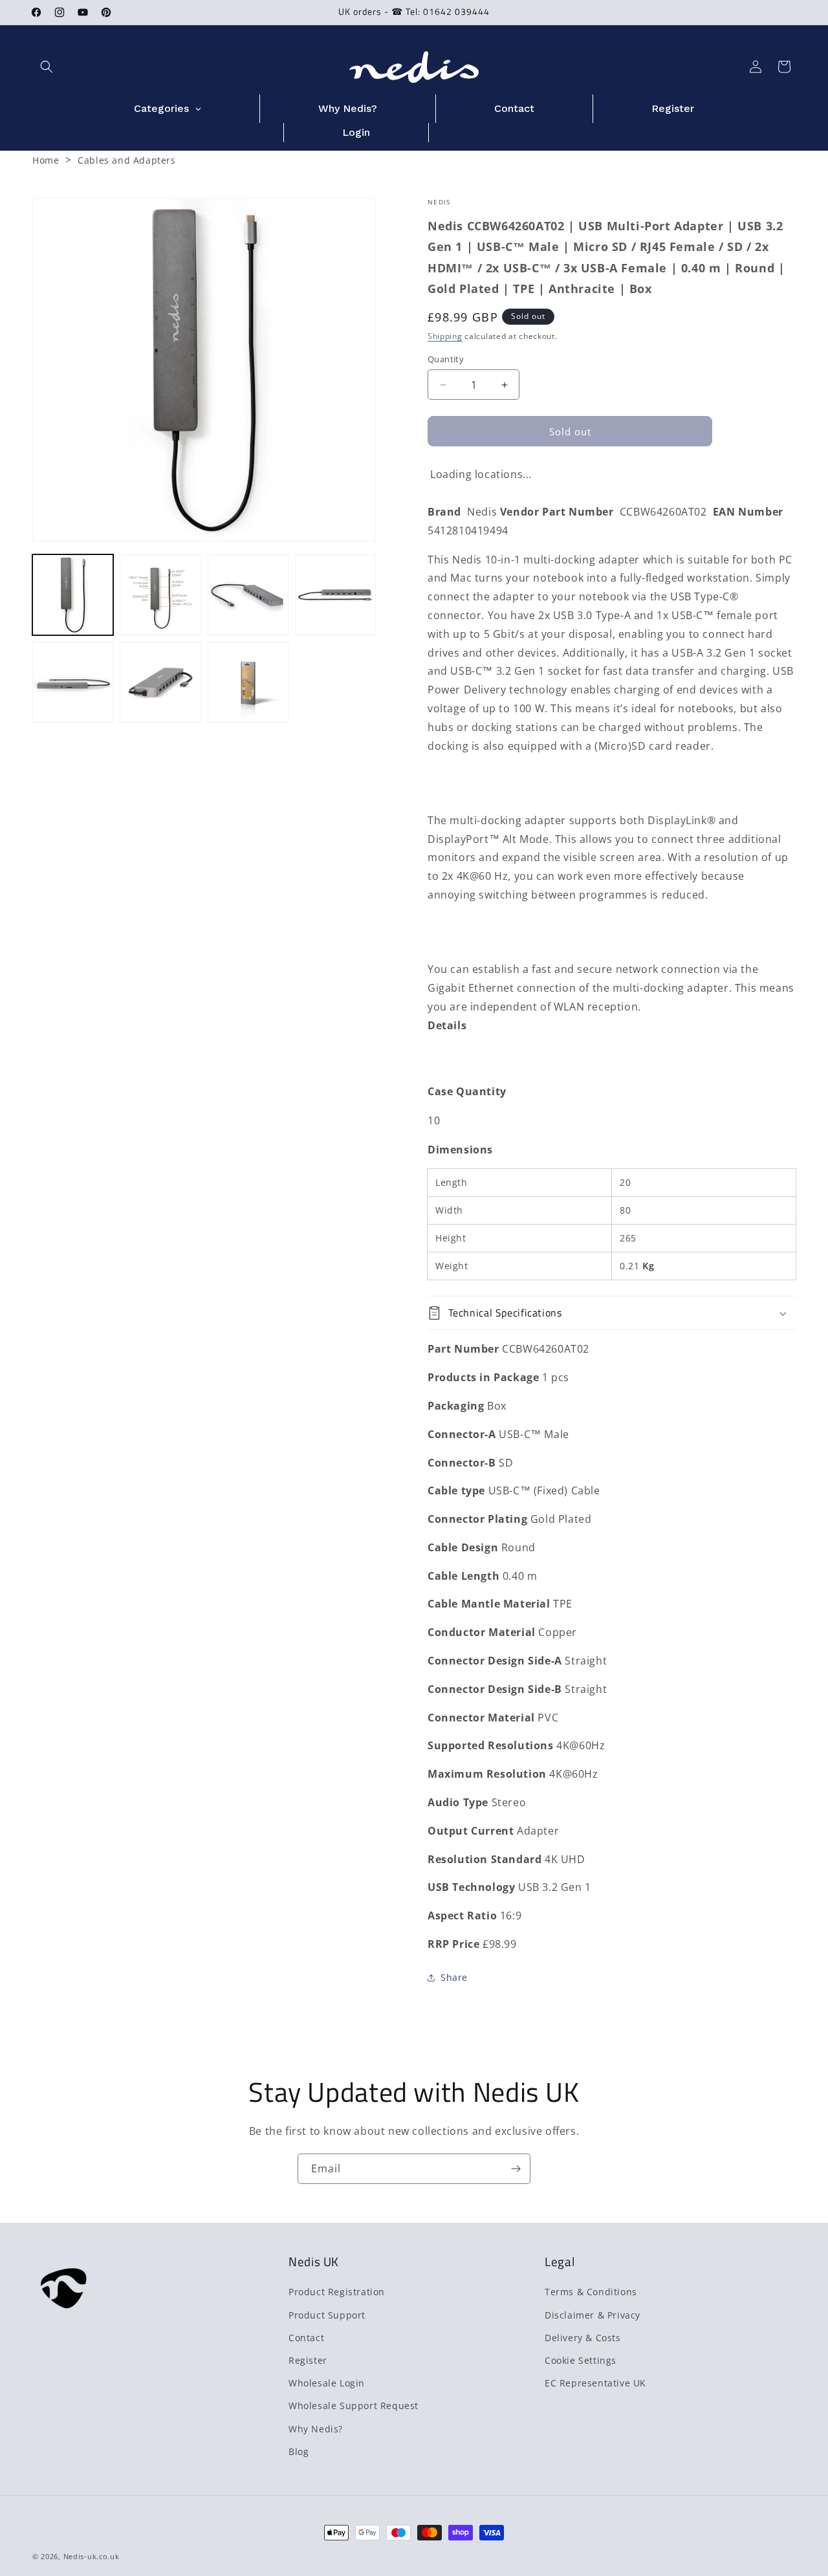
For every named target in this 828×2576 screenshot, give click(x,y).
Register (308, 2360)
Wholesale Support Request (354, 2406)
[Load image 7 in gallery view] (248, 682)
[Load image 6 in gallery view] (160, 682)
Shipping (445, 336)
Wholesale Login (327, 2383)
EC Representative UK (595, 2383)
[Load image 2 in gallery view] (160, 595)
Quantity (446, 359)
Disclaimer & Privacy (593, 2314)
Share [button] (454, 1977)
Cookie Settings (581, 2360)
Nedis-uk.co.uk (92, 2556)
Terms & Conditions (591, 2292)
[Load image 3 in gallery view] (248, 595)
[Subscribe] (516, 2169)
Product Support (327, 2314)
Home (46, 160)
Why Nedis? (316, 2428)
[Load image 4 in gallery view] (335, 595)
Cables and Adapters (126, 160)
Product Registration (337, 2292)
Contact (306, 2337)
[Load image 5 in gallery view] (73, 682)
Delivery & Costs (583, 2337)
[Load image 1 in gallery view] (73, 595)
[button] (47, 67)
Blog (299, 2451)
